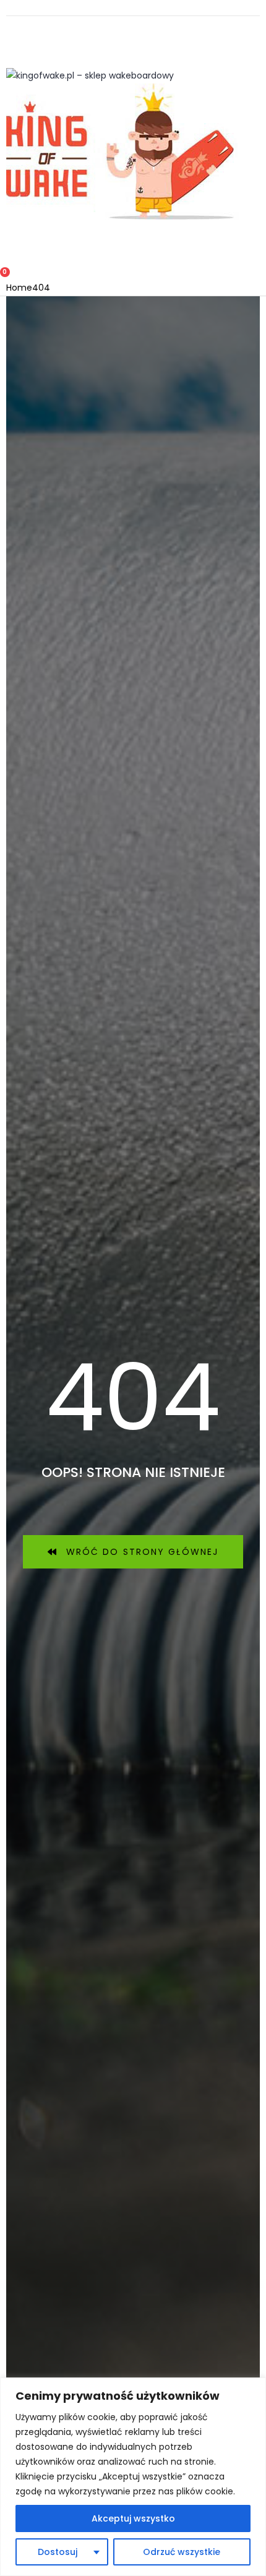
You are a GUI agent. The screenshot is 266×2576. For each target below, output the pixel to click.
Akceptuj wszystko (133, 2518)
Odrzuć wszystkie (182, 2552)
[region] (133, 2477)
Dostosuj (58, 2552)
